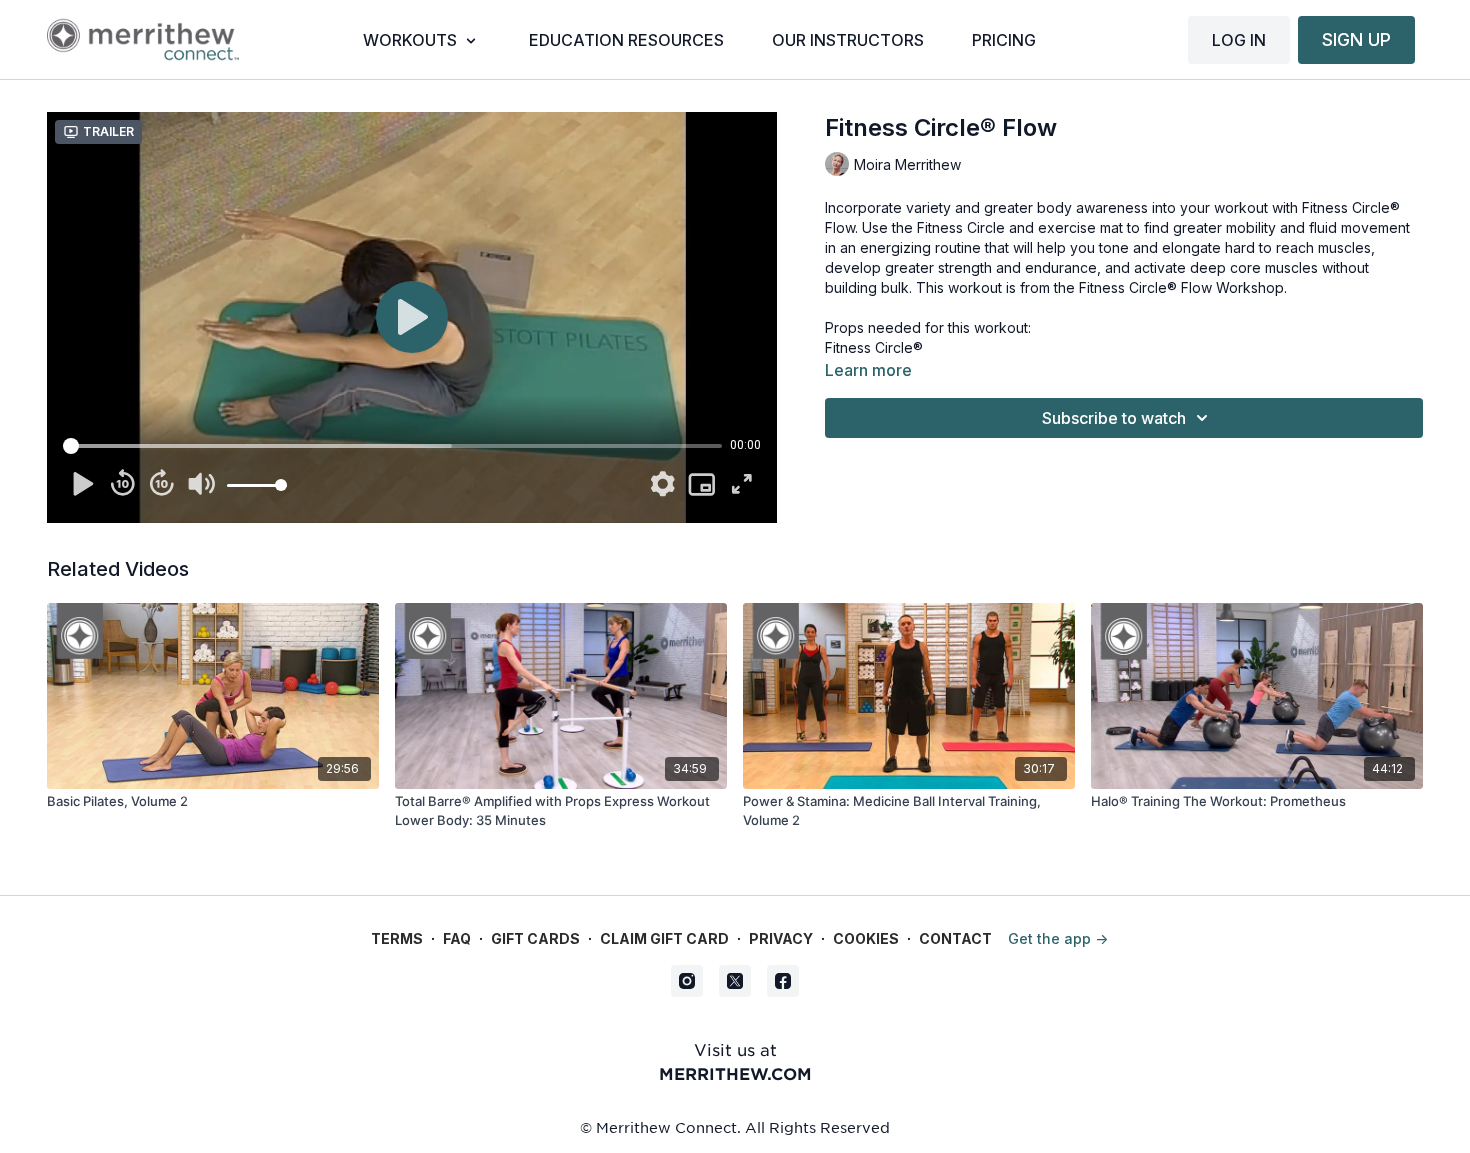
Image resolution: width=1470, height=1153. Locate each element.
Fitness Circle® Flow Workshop (1181, 287)
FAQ (457, 938)
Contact (955, 938)
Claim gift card (664, 938)
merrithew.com (735, 1073)
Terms (397, 938)
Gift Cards (535, 938)
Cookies (866, 938)
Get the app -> (1058, 938)
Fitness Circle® (874, 347)
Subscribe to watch (1114, 418)
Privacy (781, 938)
